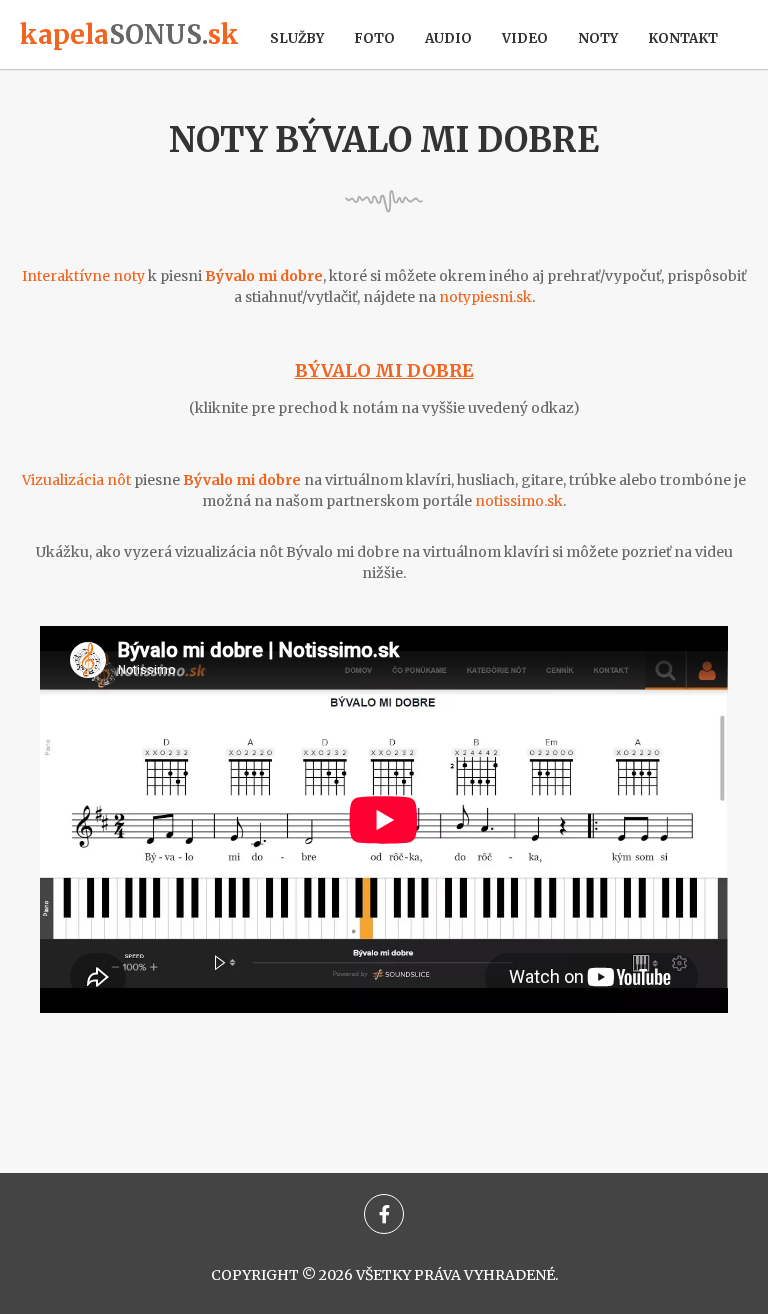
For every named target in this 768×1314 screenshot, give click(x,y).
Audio (448, 38)
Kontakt (683, 38)
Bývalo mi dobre (384, 370)
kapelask (129, 34)
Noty (598, 38)
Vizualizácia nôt (76, 480)
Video (525, 38)
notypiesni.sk (485, 297)
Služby (297, 38)
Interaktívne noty (83, 276)
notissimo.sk (519, 501)
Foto (374, 38)
